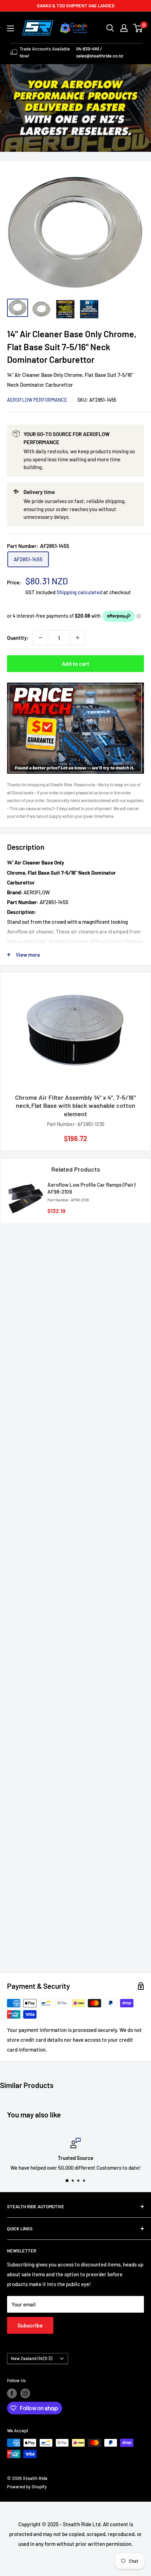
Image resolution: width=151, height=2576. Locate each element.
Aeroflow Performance (37, 400)
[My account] (124, 28)
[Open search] (110, 28)
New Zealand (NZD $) (32, 2358)
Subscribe (30, 2325)
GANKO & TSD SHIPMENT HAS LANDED (76, 6)
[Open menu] (11, 28)
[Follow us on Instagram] (25, 2393)
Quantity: (18, 638)
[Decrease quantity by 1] (40, 638)
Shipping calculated (79, 592)
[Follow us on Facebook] (12, 2393)
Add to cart (75, 663)
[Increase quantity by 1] (78, 638)
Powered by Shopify (27, 2487)
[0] (138, 28)
